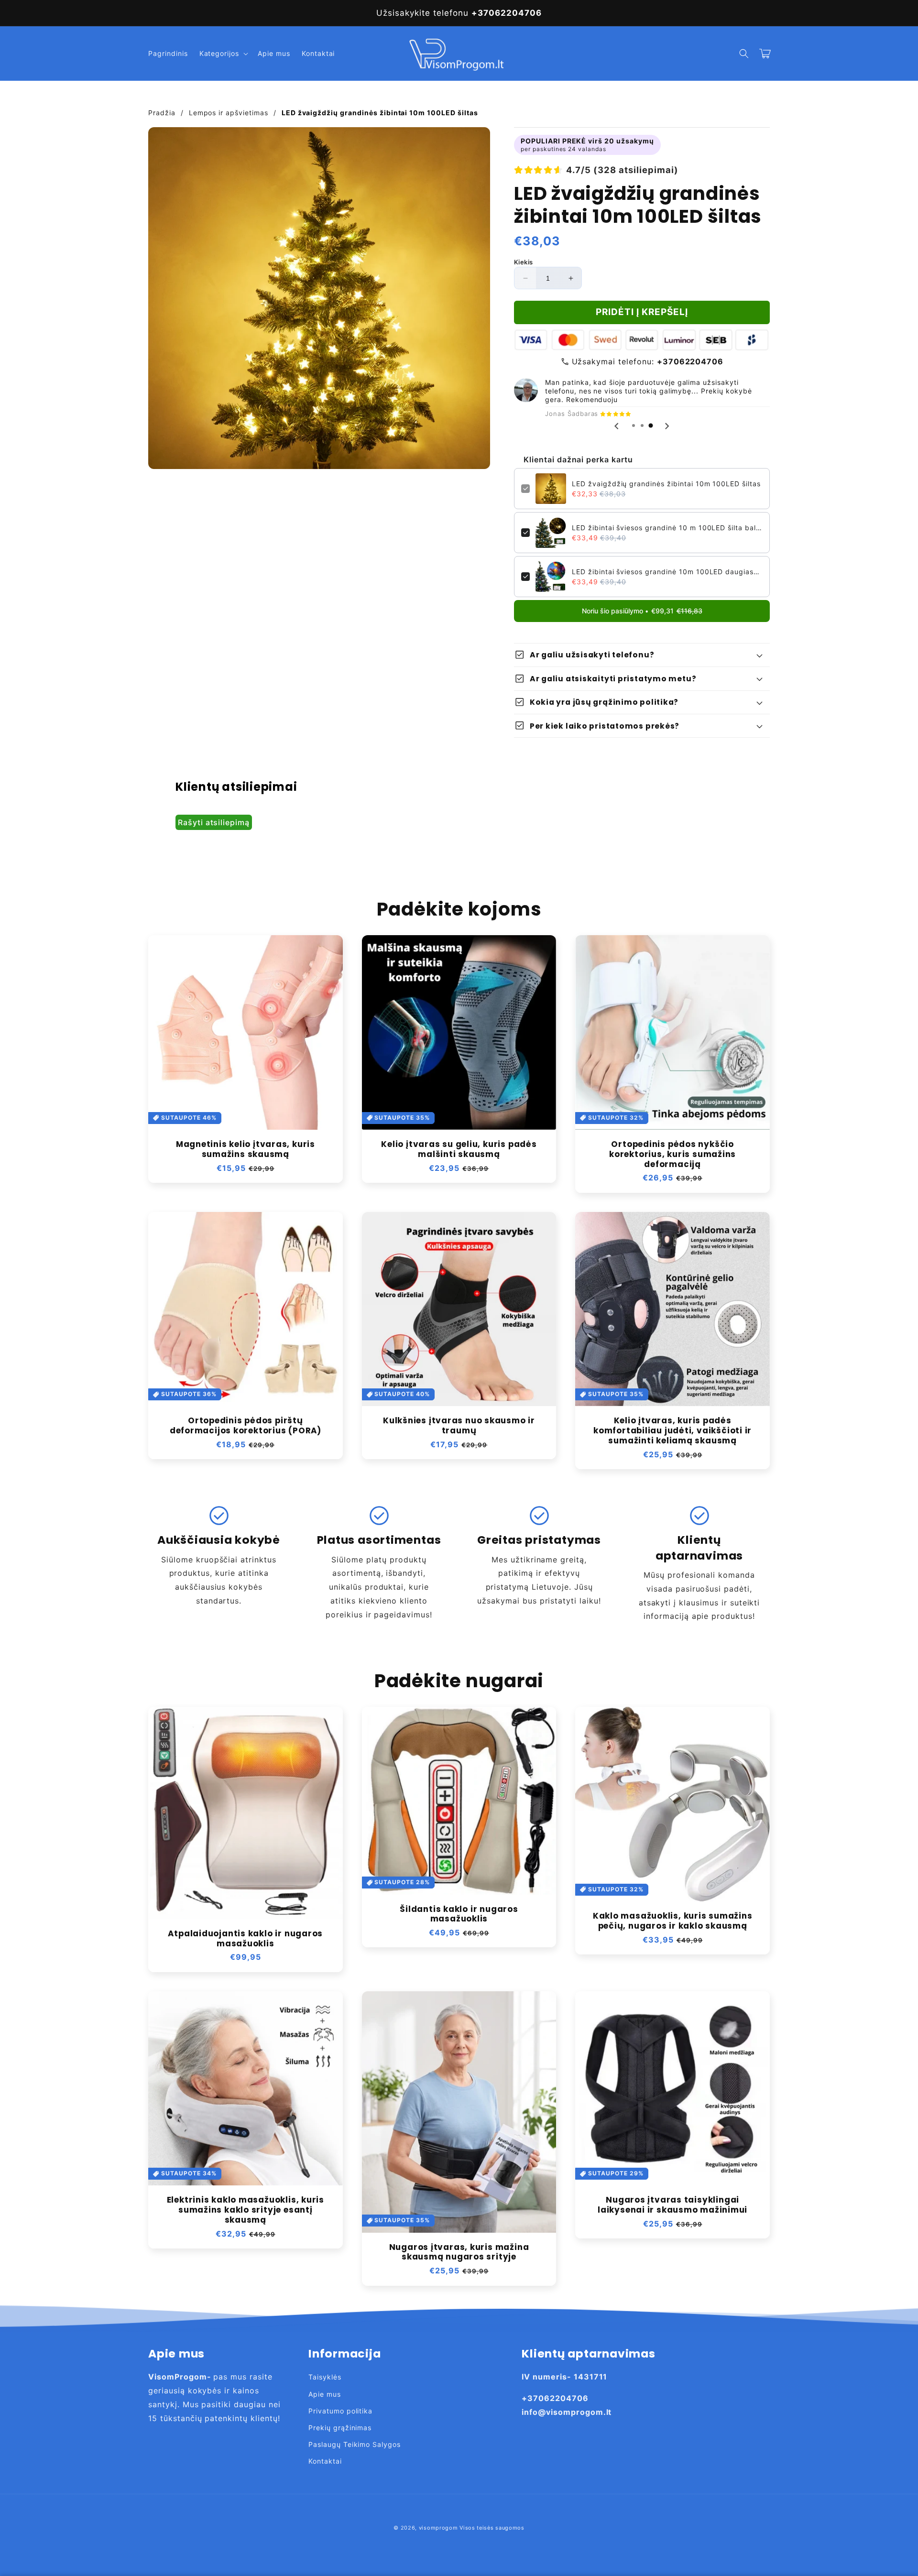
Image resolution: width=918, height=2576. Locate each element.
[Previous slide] (617, 426)
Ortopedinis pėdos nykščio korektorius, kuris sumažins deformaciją (672, 1154)
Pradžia (162, 113)
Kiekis (523, 262)
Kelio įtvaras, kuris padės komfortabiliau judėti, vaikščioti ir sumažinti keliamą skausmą (672, 1430)
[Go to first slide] (667, 426)
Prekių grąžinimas (340, 2428)
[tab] (634, 426)
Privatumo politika (340, 2411)
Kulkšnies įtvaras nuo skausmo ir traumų (459, 1426)
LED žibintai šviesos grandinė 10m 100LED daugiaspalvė (667, 572)
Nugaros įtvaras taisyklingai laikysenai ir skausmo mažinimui (672, 2205)
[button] (223, 54)
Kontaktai (325, 2461)
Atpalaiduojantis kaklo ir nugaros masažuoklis (245, 1939)
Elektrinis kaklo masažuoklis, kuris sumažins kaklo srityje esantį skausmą (246, 2210)
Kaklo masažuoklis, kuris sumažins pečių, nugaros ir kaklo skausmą (673, 1921)
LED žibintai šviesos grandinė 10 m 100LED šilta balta (667, 528)
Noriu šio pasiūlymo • (642, 611)
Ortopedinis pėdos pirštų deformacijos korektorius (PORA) (246, 1426)
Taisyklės (325, 2377)
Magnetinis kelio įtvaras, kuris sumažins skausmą (246, 1149)
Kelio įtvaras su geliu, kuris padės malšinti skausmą (459, 1149)
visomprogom (438, 2528)
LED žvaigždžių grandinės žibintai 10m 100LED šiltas (666, 484)
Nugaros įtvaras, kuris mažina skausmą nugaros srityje (459, 2252)
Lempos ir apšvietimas (229, 113)
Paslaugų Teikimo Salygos (355, 2444)
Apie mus (325, 2394)
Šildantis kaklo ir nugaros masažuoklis (459, 1914)
